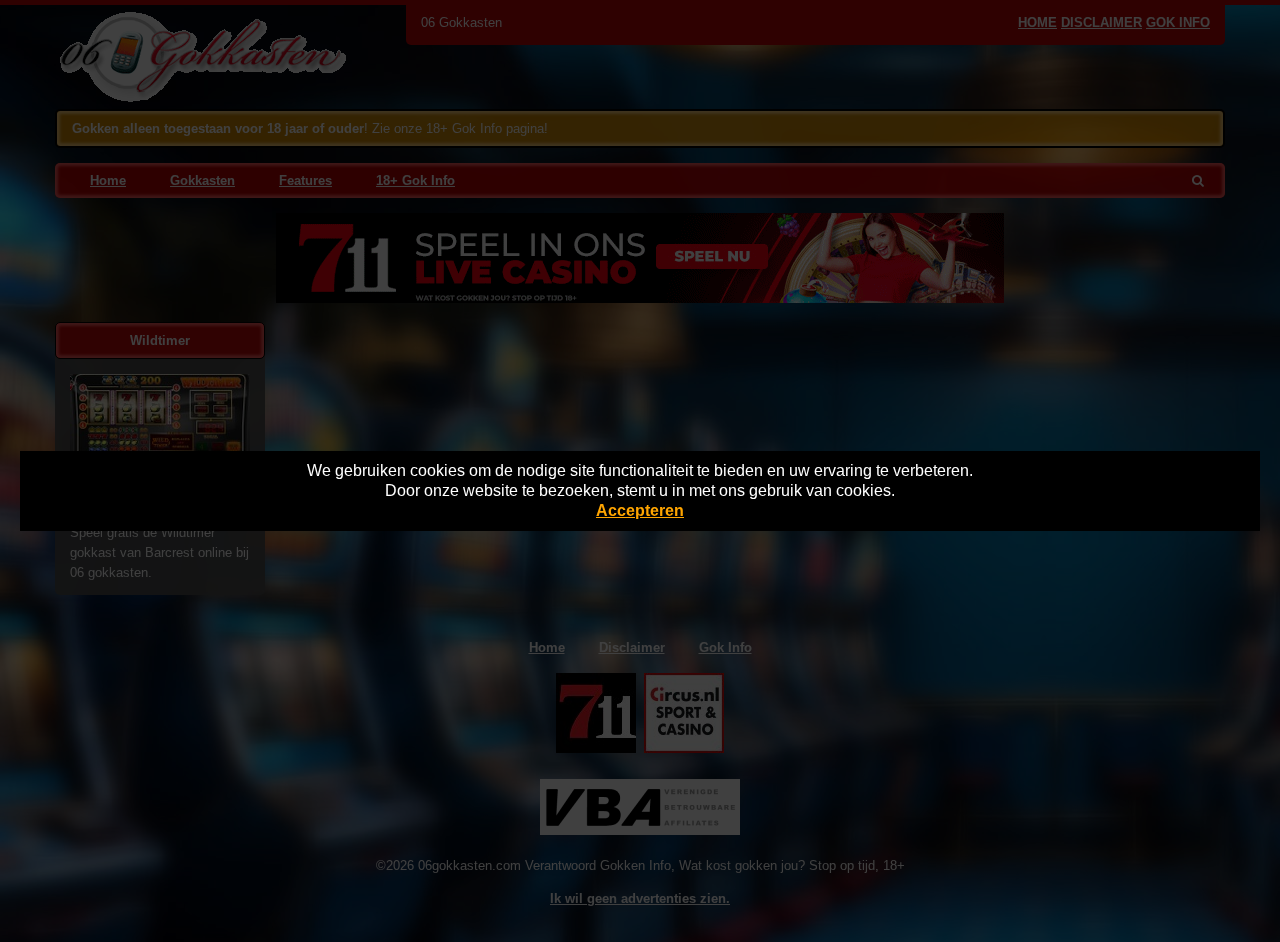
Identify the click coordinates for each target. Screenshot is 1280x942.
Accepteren (640, 510)
